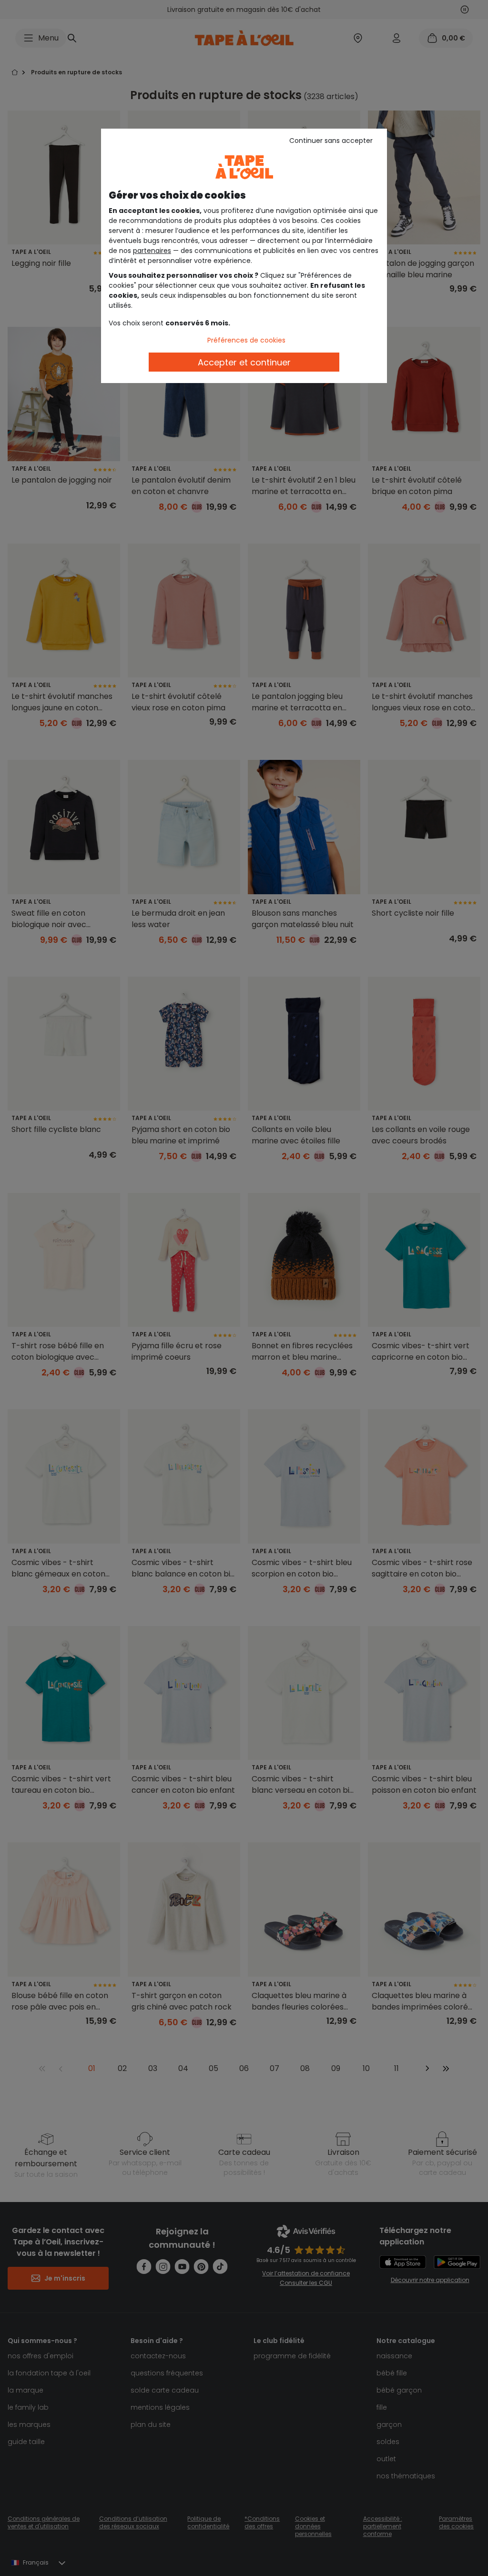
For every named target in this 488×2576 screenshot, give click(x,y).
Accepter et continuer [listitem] (244, 362)
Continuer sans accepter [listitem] (331, 141)
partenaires (152, 251)
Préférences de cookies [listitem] (246, 340)
